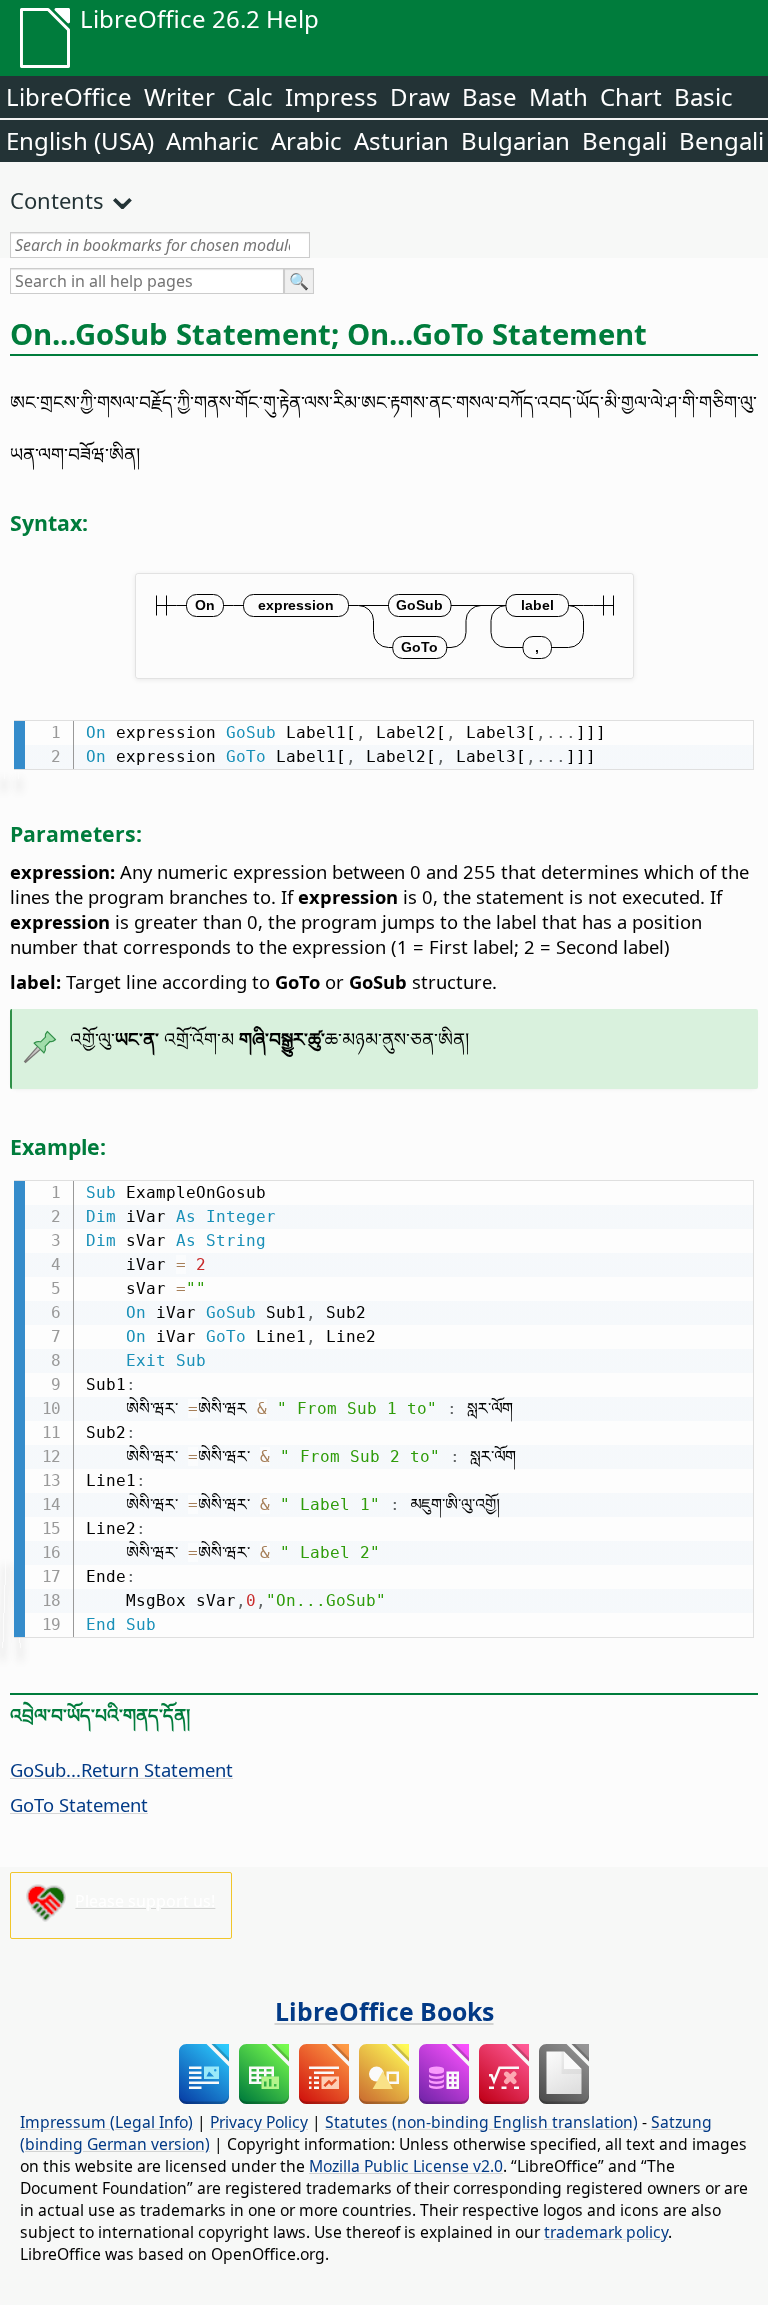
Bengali (624, 140)
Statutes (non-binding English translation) (481, 2122)
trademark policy (606, 2232)
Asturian (401, 140)
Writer (179, 96)
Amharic (212, 140)
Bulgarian (515, 140)
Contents (57, 200)
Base (489, 96)
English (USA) (80, 140)
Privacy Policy (259, 2122)
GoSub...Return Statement (121, 1769)
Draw (420, 96)
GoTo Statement (79, 1804)
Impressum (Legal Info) (106, 2122)
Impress (331, 96)
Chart (631, 96)
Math (558, 96)
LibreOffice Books (384, 2011)
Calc (250, 96)
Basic (703, 96)
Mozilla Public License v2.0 (406, 2166)
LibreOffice (69, 96)
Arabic (306, 140)
